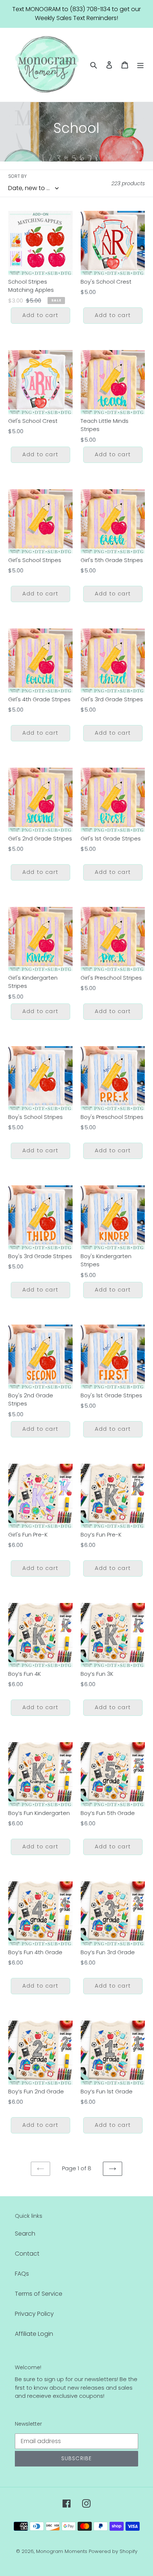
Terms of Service (39, 2294)
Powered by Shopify (113, 2551)
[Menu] (140, 65)
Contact (27, 2254)
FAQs (22, 2274)
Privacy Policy (34, 2314)
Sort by (17, 176)
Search (25, 2234)
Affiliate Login (34, 2334)
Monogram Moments (62, 2551)
